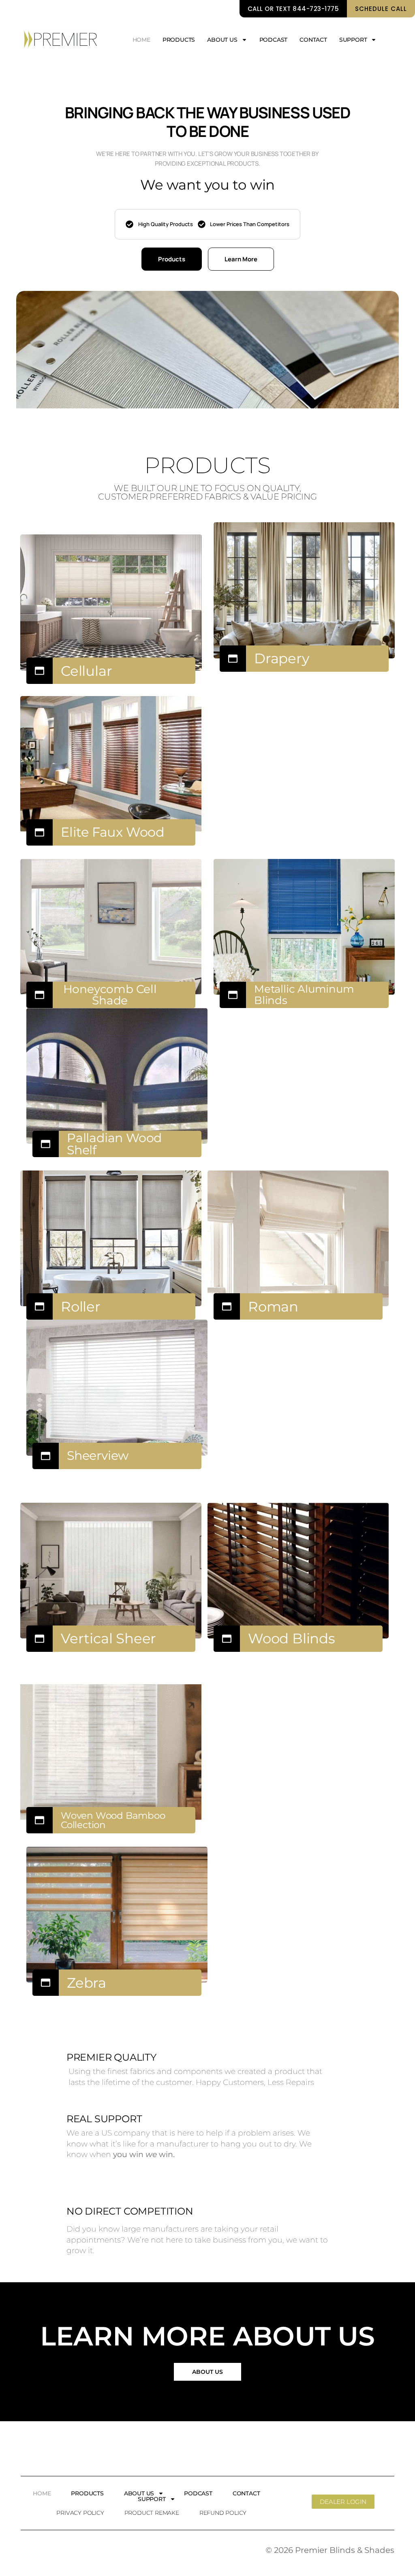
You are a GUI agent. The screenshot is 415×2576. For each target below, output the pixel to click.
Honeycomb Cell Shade (110, 995)
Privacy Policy (80, 2513)
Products (179, 40)
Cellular (86, 671)
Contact (313, 40)
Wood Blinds (292, 1638)
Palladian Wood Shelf (114, 1144)
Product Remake (152, 2513)
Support (353, 40)
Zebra (87, 1983)
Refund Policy (223, 2513)
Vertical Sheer (108, 1638)
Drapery (282, 658)
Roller (81, 1307)
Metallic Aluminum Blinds (304, 995)
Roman (273, 1307)
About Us (222, 40)
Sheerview (98, 1456)
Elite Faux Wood (113, 832)
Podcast (274, 40)
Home (141, 40)
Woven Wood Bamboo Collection (113, 1820)
